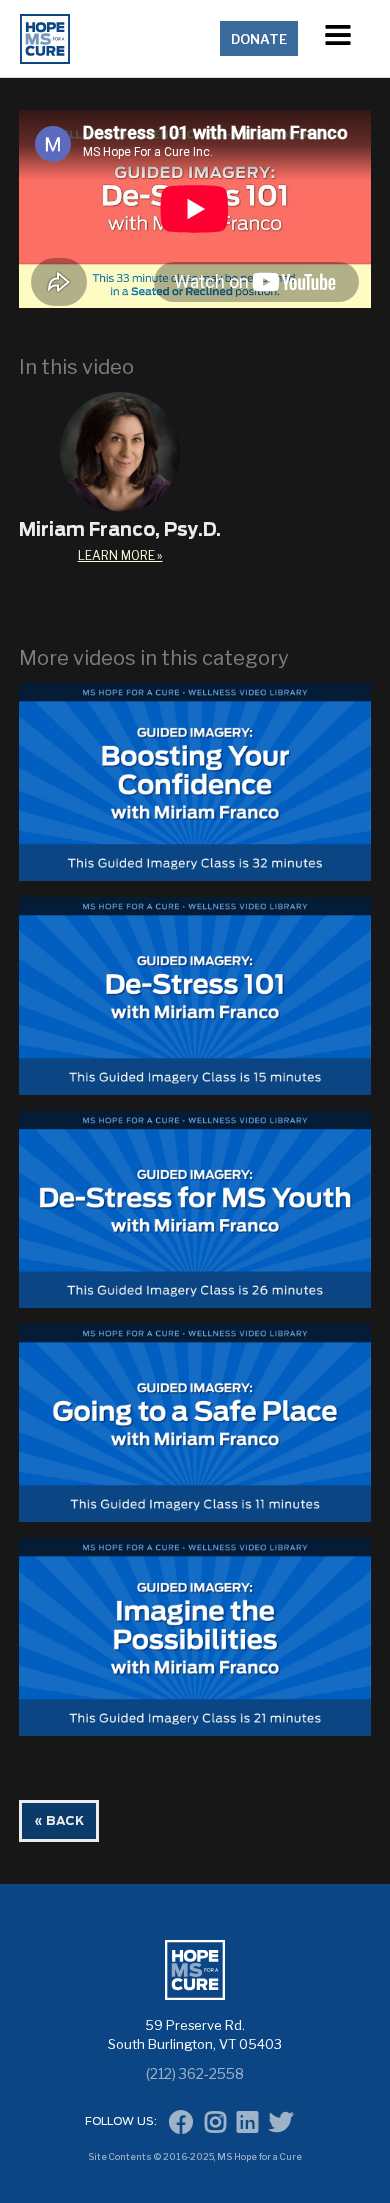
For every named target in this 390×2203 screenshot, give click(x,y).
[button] (338, 38)
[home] (116, 39)
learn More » (120, 555)
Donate (259, 39)
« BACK (59, 1821)
